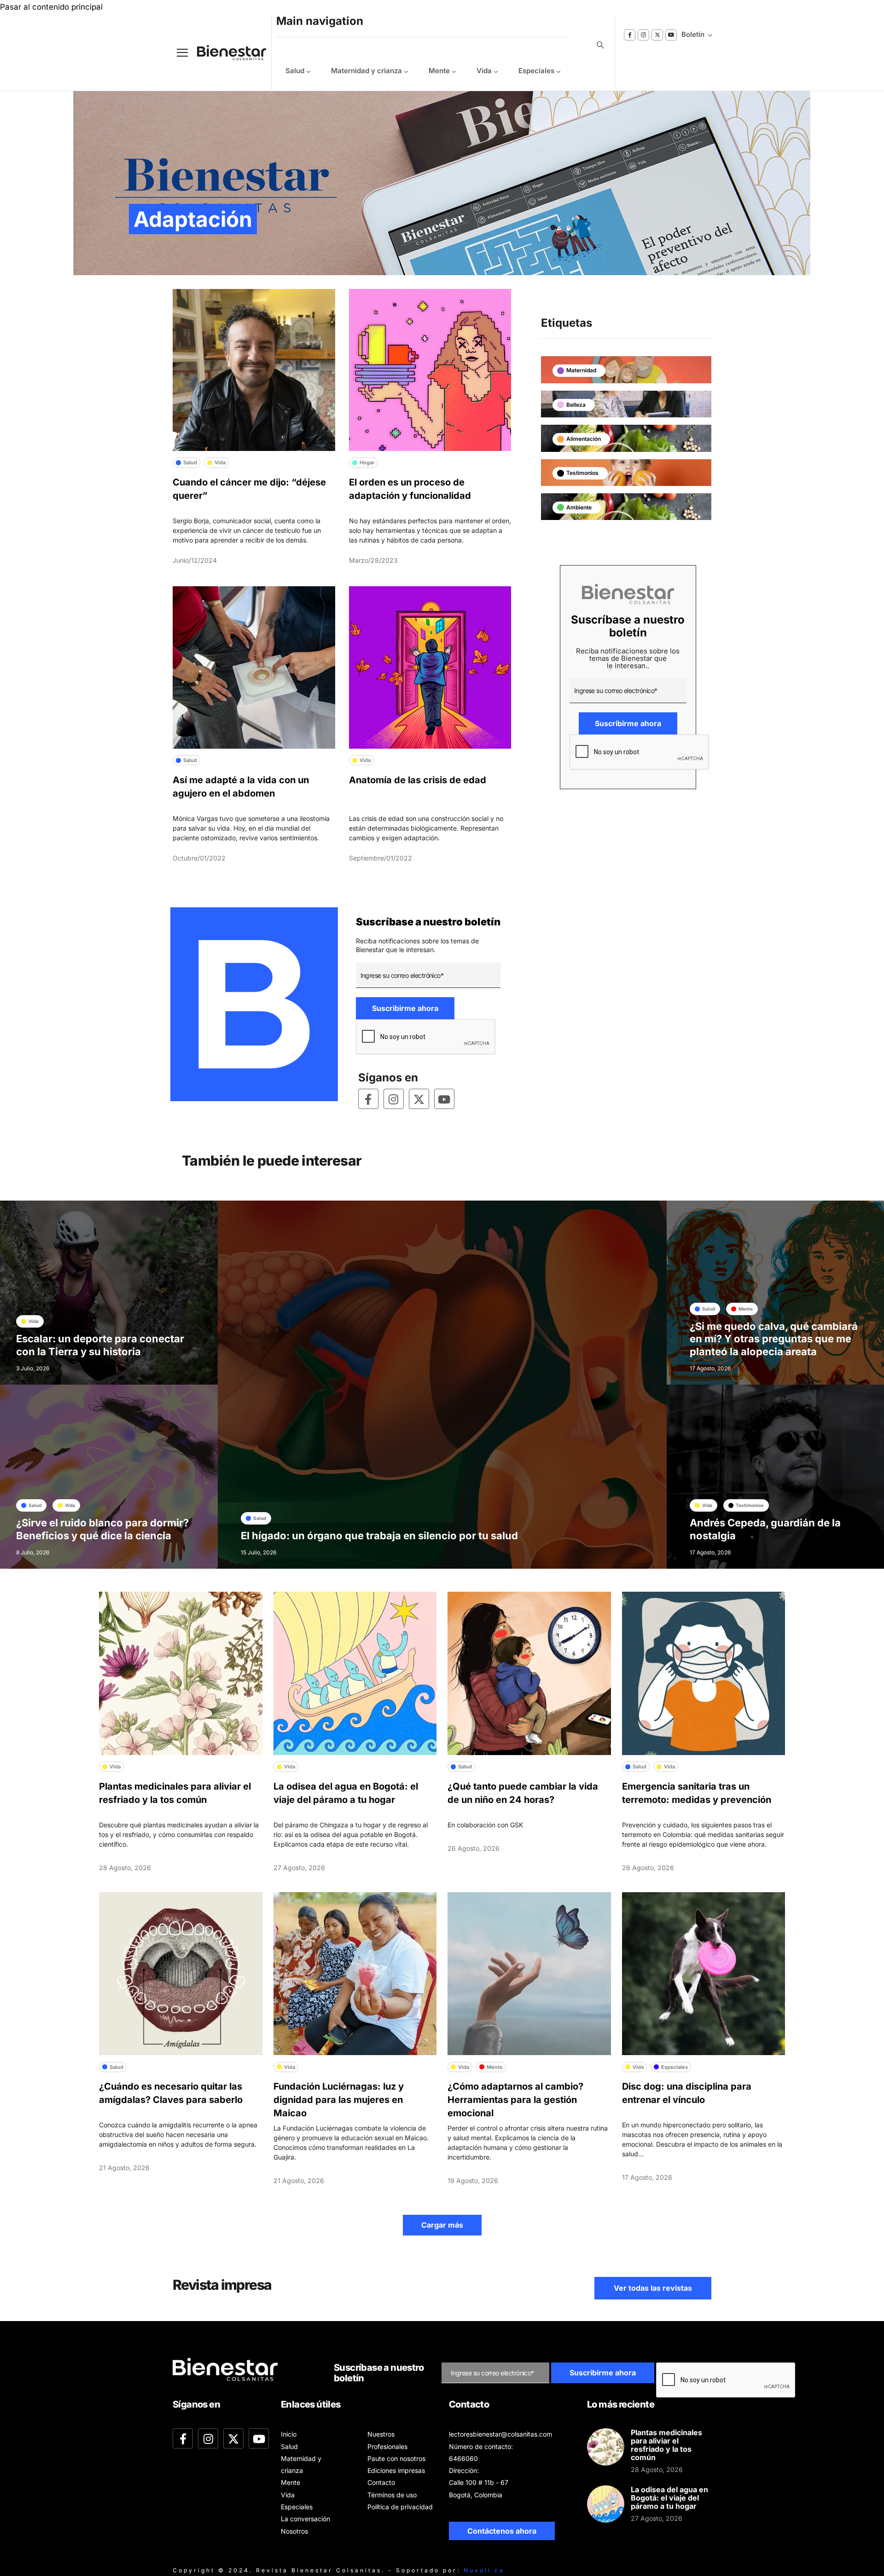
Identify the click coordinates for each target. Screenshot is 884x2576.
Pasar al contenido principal (51, 7)
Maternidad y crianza (366, 71)
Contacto (381, 2482)
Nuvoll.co (484, 2570)
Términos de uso (392, 2495)
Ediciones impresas (396, 2470)
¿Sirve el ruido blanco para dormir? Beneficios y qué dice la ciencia (102, 1529)
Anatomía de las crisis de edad (418, 780)
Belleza (576, 405)
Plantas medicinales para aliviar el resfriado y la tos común (666, 2445)
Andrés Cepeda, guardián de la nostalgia (765, 1529)
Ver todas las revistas (653, 2288)
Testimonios (582, 473)
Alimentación (584, 439)
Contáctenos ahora (502, 2531)
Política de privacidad (400, 2507)
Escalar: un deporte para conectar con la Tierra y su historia (100, 1345)
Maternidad (581, 370)
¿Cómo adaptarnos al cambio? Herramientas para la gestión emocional (515, 2100)
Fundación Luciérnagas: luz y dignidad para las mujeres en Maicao (339, 2100)
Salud (295, 71)
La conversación (305, 2519)
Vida (484, 71)
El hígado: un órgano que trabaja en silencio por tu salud (379, 1536)
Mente (439, 71)
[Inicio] (225, 53)
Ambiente (579, 507)
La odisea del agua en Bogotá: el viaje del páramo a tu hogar (669, 2498)
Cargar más (442, 2225)
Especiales (536, 71)
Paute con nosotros (396, 2458)
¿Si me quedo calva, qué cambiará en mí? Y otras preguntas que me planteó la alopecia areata (774, 1339)
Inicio (289, 2434)
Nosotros (294, 2531)
